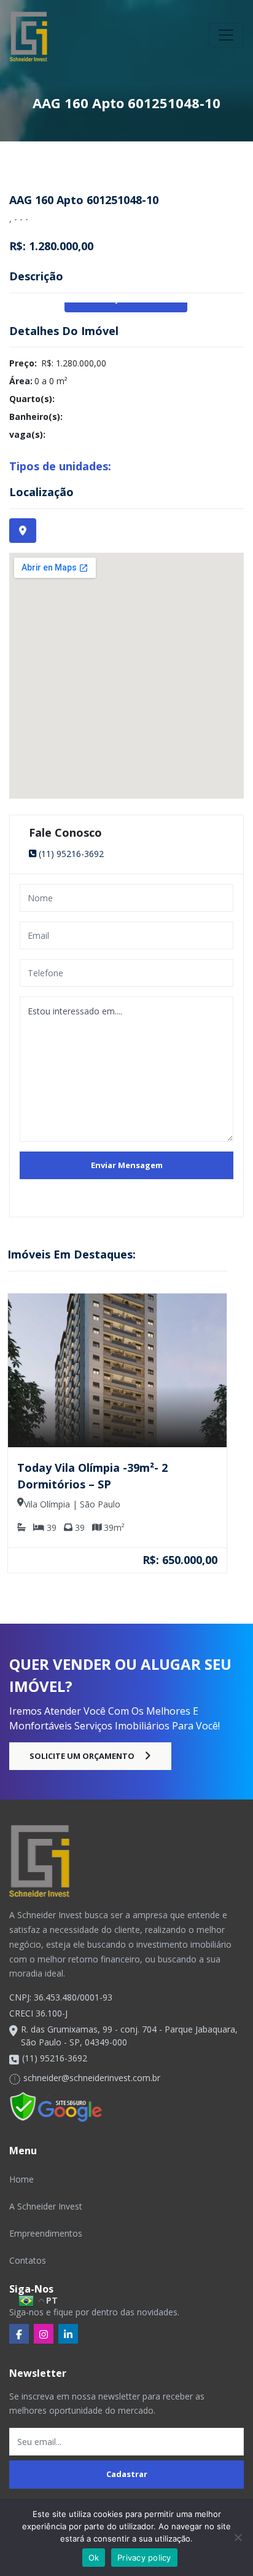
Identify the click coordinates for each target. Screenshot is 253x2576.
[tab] (23, 531)
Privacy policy (144, 2558)
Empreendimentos (46, 2233)
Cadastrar (127, 2474)
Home (21, 2179)
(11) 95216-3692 (71, 854)
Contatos (28, 2260)
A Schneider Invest (46, 2206)
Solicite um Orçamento (82, 1756)
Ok (94, 2558)
